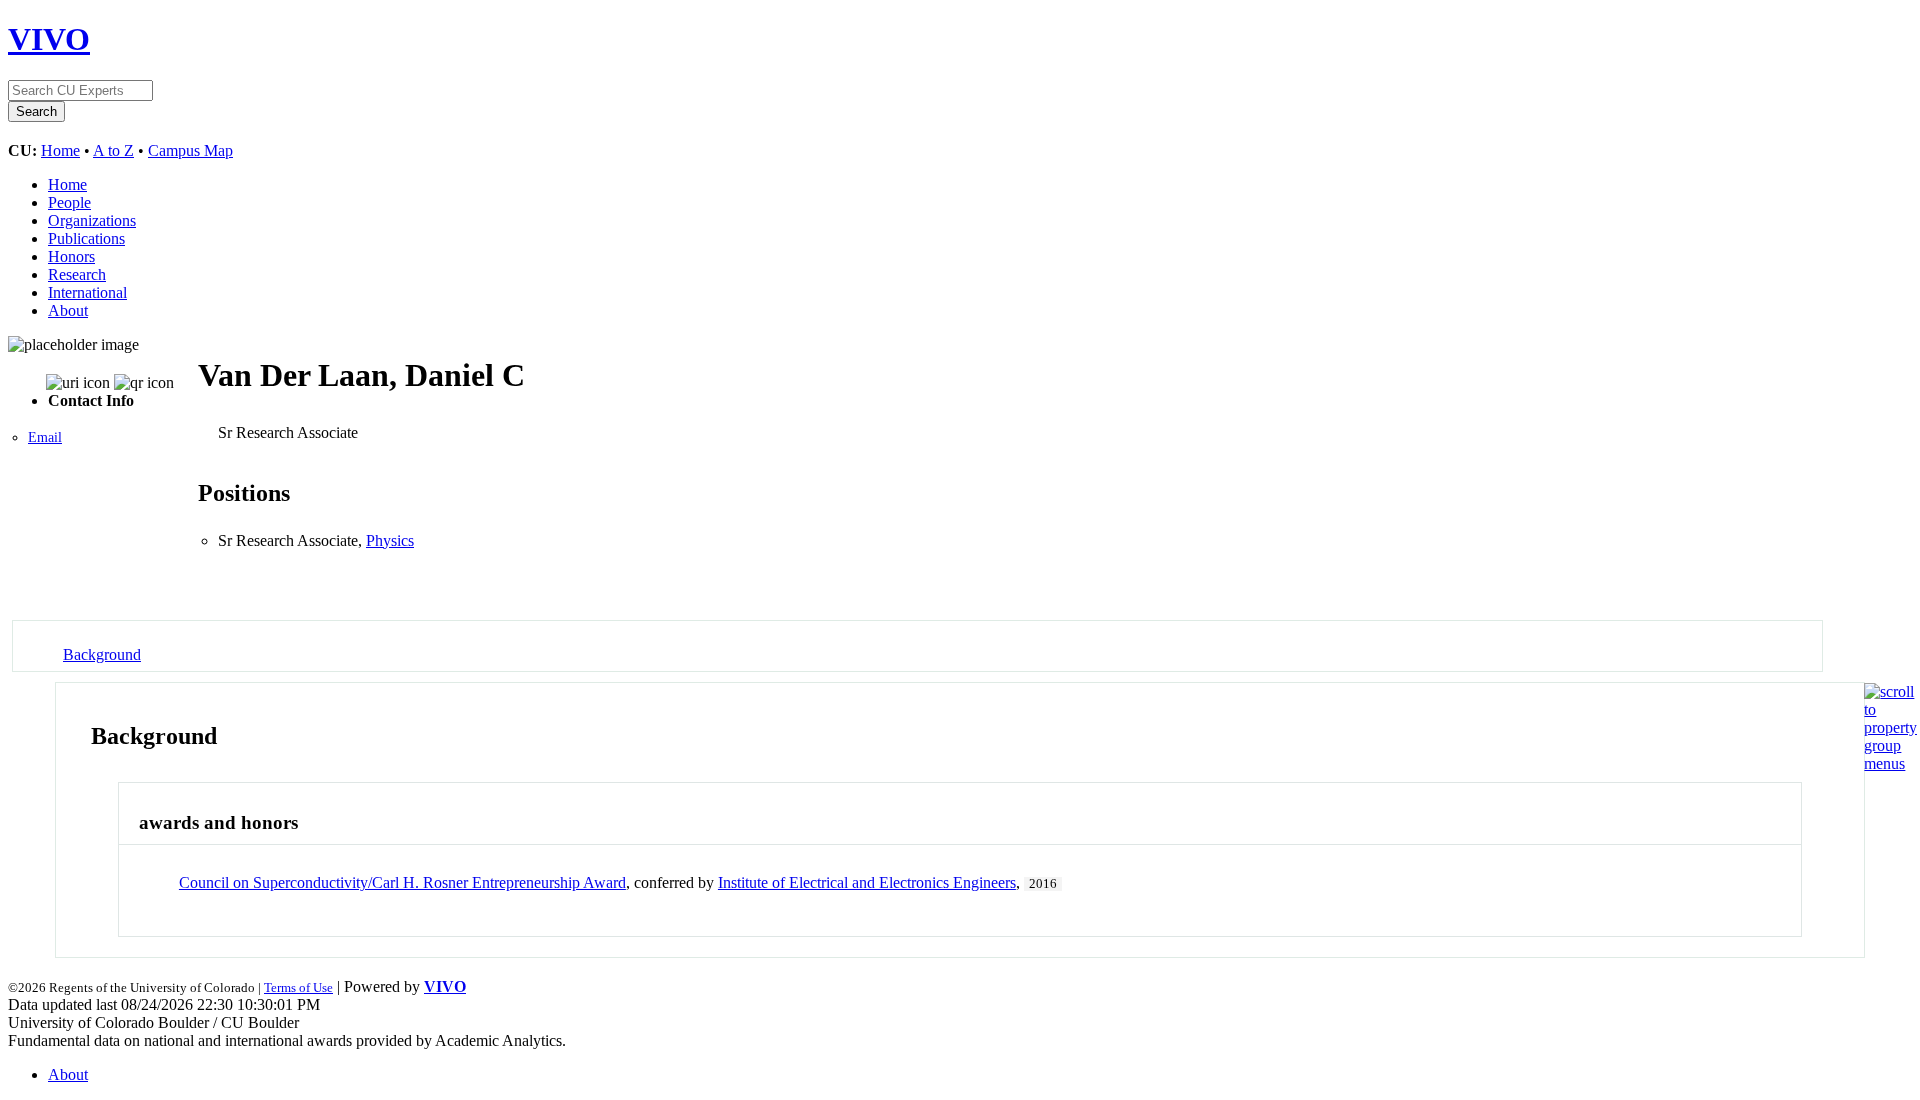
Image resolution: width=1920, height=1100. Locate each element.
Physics (390, 540)
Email (45, 437)
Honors (71, 256)
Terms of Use (298, 987)
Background (102, 654)
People (69, 202)
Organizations (92, 220)
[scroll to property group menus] (1890, 763)
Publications (86, 238)
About (68, 310)
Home (60, 150)
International (87, 292)
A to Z (113, 150)
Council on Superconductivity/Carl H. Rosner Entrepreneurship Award (402, 882)
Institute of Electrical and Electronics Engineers (867, 882)
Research (77, 274)
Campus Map (190, 150)
